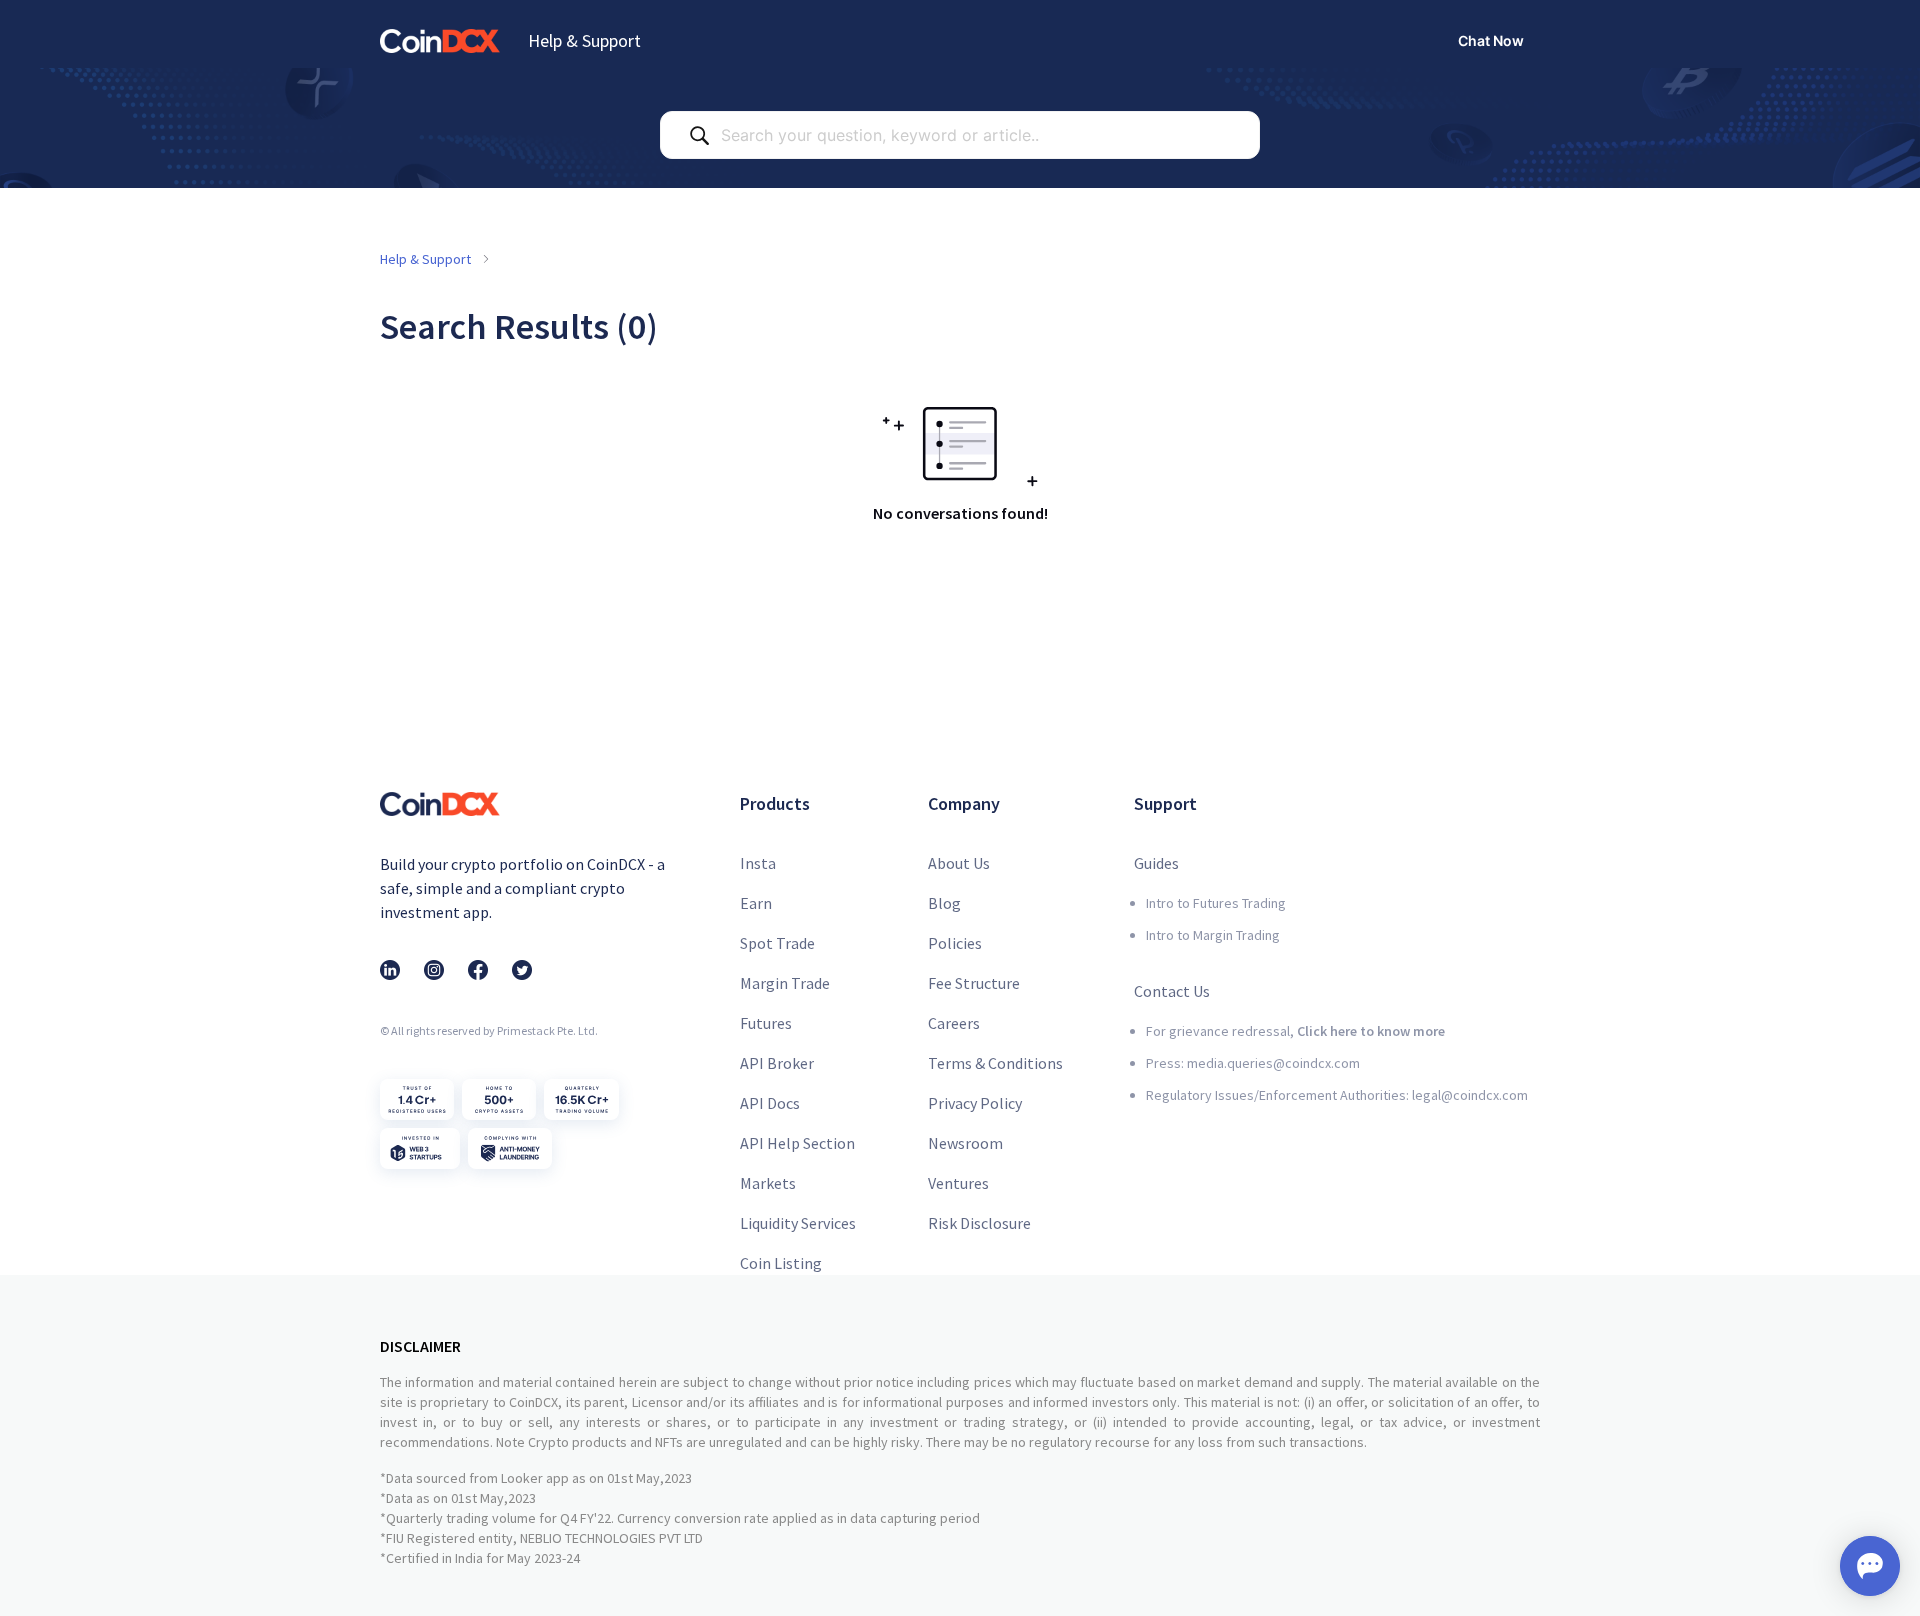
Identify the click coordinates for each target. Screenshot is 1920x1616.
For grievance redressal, (1295, 1031)
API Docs (770, 1103)
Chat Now (1491, 40)
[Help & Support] (440, 40)
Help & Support (584, 40)
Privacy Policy (975, 1103)
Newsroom (965, 1143)
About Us (959, 863)
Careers (954, 1023)
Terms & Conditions (995, 1063)
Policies (955, 943)
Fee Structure (974, 983)
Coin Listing (781, 1263)
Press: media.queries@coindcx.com (1253, 1063)
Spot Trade (777, 943)
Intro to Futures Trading (1216, 903)
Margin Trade (785, 983)
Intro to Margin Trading (1213, 935)
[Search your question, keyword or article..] (699, 135)
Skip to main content (79, 15)
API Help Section (797, 1143)
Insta (758, 863)
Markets (768, 1183)
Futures (766, 1023)
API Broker (777, 1063)
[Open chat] (1870, 1566)
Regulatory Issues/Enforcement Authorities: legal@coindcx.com (1337, 1095)
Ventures (958, 1183)
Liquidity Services (798, 1223)
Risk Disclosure (979, 1223)
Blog (944, 903)
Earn (756, 903)
